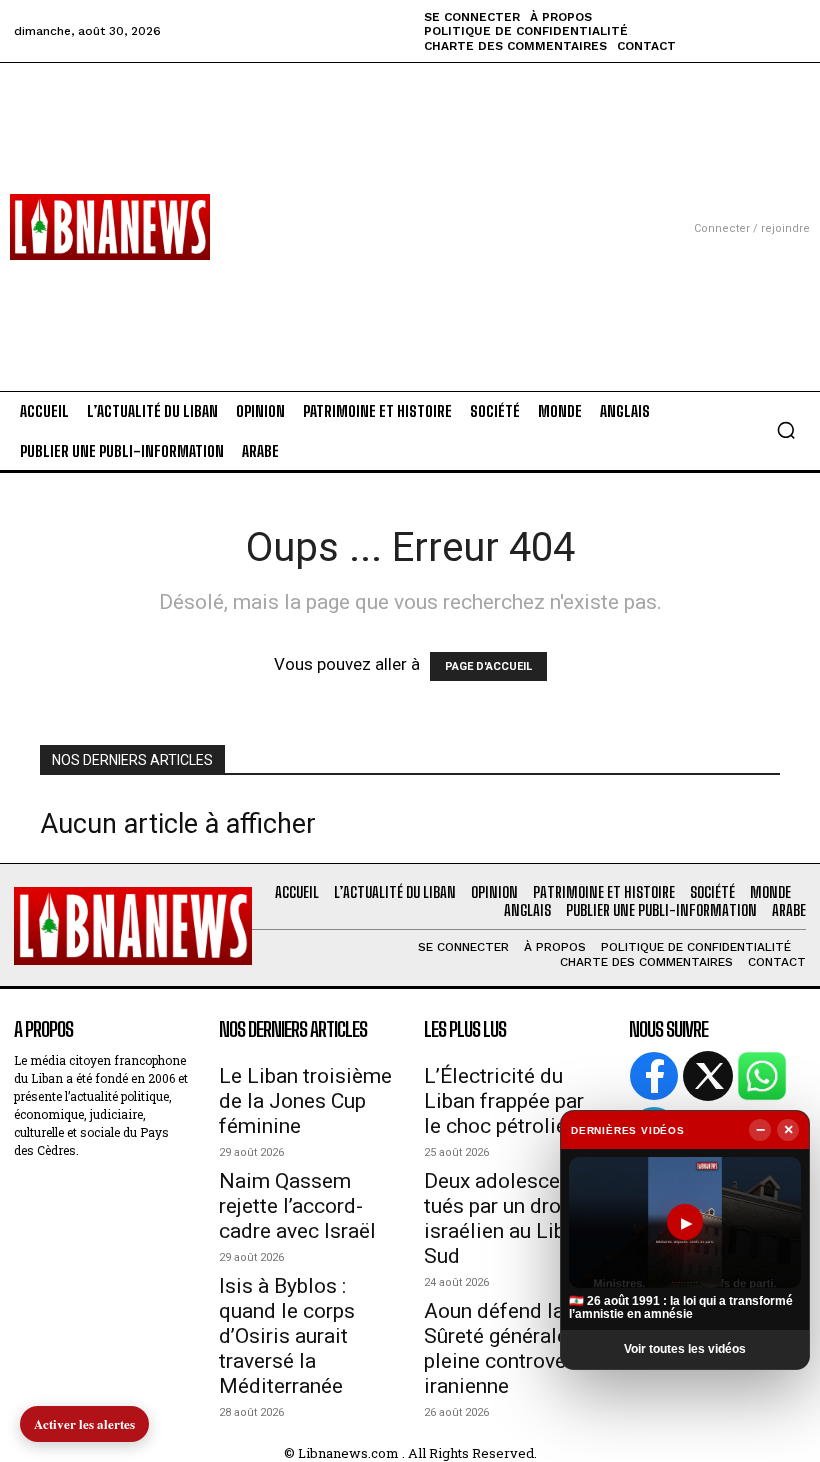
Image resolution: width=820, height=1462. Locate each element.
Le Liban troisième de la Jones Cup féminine (305, 1101)
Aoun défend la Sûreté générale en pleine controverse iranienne (509, 1348)
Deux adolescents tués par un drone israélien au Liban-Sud (509, 1218)
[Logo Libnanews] (110, 227)
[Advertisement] (410, 203)
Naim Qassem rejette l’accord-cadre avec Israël (297, 1206)
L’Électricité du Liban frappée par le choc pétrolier (504, 1101)
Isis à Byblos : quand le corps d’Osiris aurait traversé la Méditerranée (287, 1336)
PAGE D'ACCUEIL (488, 666)
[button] (786, 430)
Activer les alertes (84, 1423)
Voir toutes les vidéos (685, 1349)
